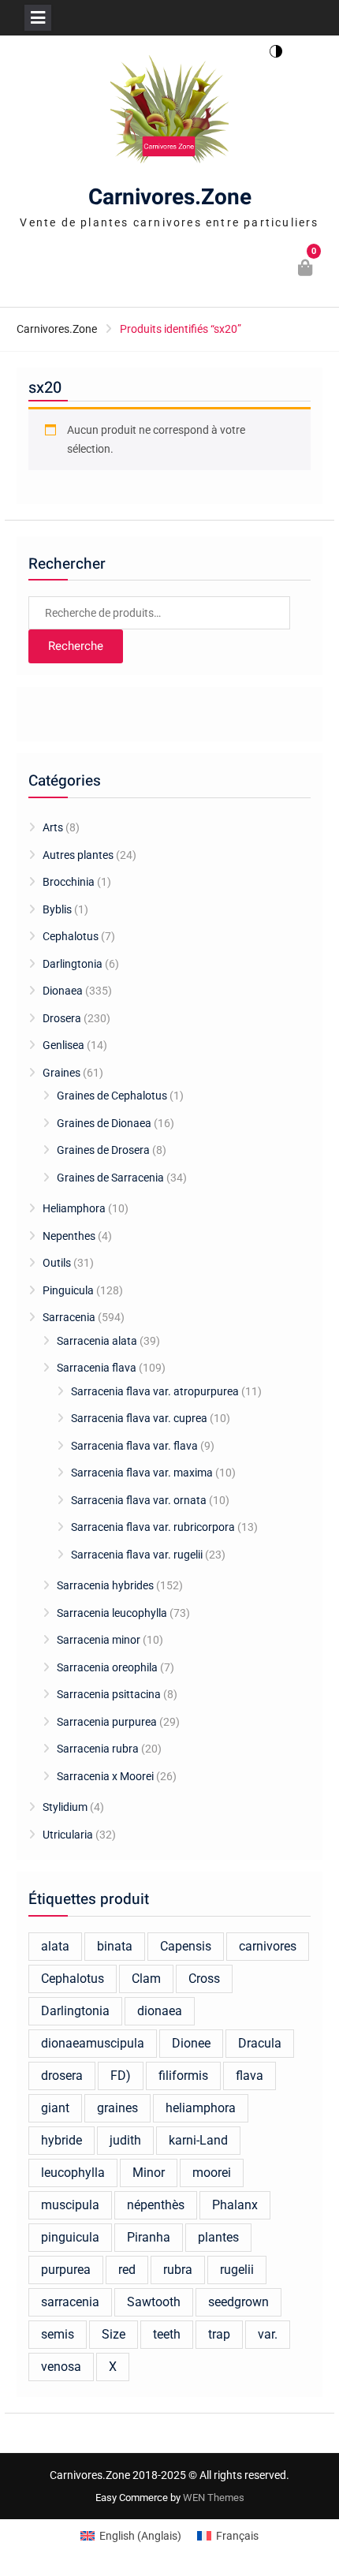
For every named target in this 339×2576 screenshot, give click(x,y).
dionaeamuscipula (93, 2043)
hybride (61, 2140)
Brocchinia (69, 882)
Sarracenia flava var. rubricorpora (153, 1527)
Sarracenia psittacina (109, 1694)
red (127, 2270)
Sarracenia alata (97, 1341)
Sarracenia (69, 1317)
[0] (306, 270)
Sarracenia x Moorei (105, 1776)
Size (114, 2334)
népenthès (156, 2205)
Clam (146, 1979)
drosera (62, 2076)
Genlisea (63, 1045)
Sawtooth (154, 2302)
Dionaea (63, 991)
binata (115, 1946)
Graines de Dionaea (104, 1123)
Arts (53, 827)
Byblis (57, 909)
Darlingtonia (73, 964)
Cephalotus (71, 936)
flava (250, 2076)
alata (55, 1946)
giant (55, 2108)
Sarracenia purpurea (107, 1722)
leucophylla (73, 2173)
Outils (57, 1263)
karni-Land (198, 2140)
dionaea (160, 2011)
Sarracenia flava (97, 1368)
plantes (218, 2237)
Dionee (191, 2043)
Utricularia (68, 1835)
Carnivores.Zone (170, 198)
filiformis (183, 2076)
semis (58, 2334)
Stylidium (65, 1807)
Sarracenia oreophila (107, 1667)
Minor (149, 2173)
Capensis (186, 1946)
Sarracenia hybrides (105, 1585)
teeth (167, 2334)
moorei (212, 2173)
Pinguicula (68, 1290)
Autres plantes (78, 855)
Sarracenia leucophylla (112, 1613)
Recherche (76, 646)
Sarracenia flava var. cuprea (139, 1418)
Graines (61, 1073)
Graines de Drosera (103, 1150)
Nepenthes (69, 1236)
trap (219, 2334)
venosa (61, 2367)
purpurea (66, 2270)
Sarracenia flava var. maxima (142, 1473)
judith (125, 2140)
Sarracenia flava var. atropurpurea (155, 1391)
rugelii (237, 2270)
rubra (178, 2270)
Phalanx (235, 2205)
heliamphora (201, 2108)
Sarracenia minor (99, 1640)
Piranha (149, 2237)
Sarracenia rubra (98, 1749)
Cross (204, 1979)
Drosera (62, 1018)
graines (117, 2108)
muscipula (70, 2205)
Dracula (260, 2043)
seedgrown (238, 2302)
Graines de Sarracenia (110, 1178)
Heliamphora (74, 1208)
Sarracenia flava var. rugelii (137, 1555)
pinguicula (70, 2237)
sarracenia (70, 2302)
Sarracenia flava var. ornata (139, 1500)
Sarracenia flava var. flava (134, 1446)
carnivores (268, 1946)
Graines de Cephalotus (112, 1096)
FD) (121, 2076)
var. (268, 2334)
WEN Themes (214, 2498)
